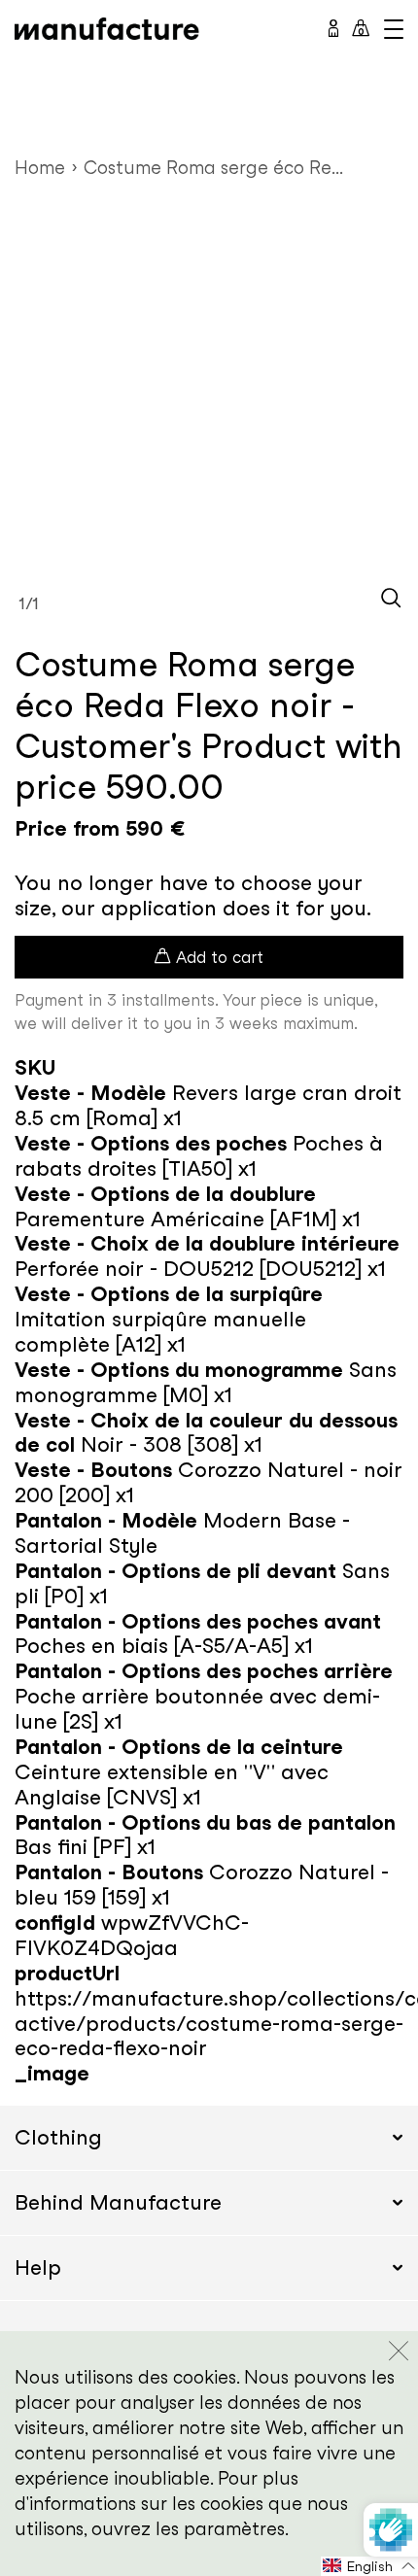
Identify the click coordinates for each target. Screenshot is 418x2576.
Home (40, 168)
